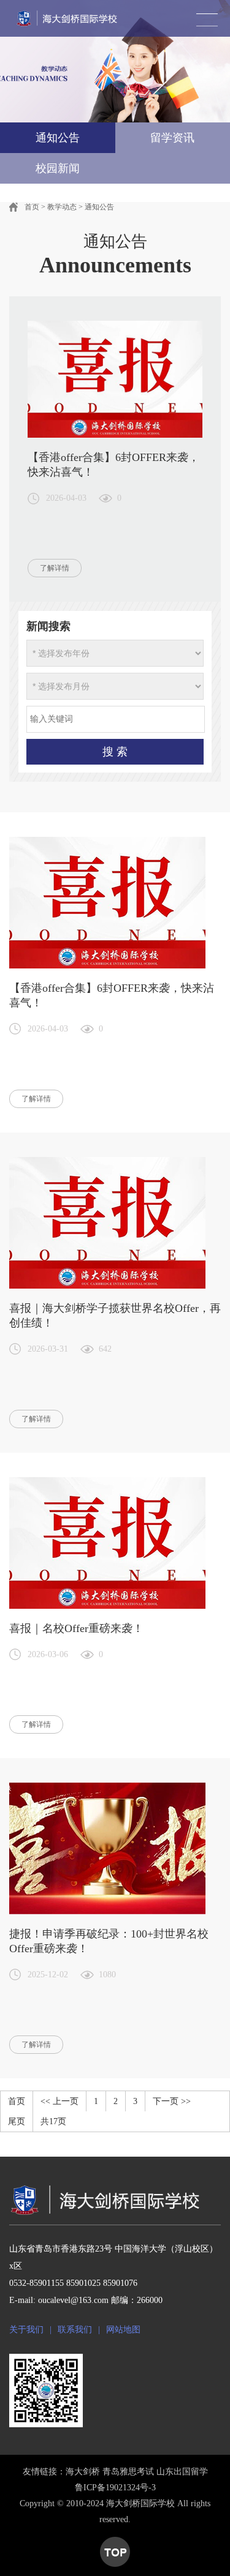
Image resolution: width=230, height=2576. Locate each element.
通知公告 (99, 207)
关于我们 (26, 2330)
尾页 (17, 2121)
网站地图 (123, 2330)
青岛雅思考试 (128, 2472)
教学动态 (62, 207)
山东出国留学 (182, 2472)
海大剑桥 (83, 2472)
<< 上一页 (59, 2101)
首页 (32, 207)
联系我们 (75, 2330)
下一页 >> (172, 2101)
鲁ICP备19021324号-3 (115, 2488)
